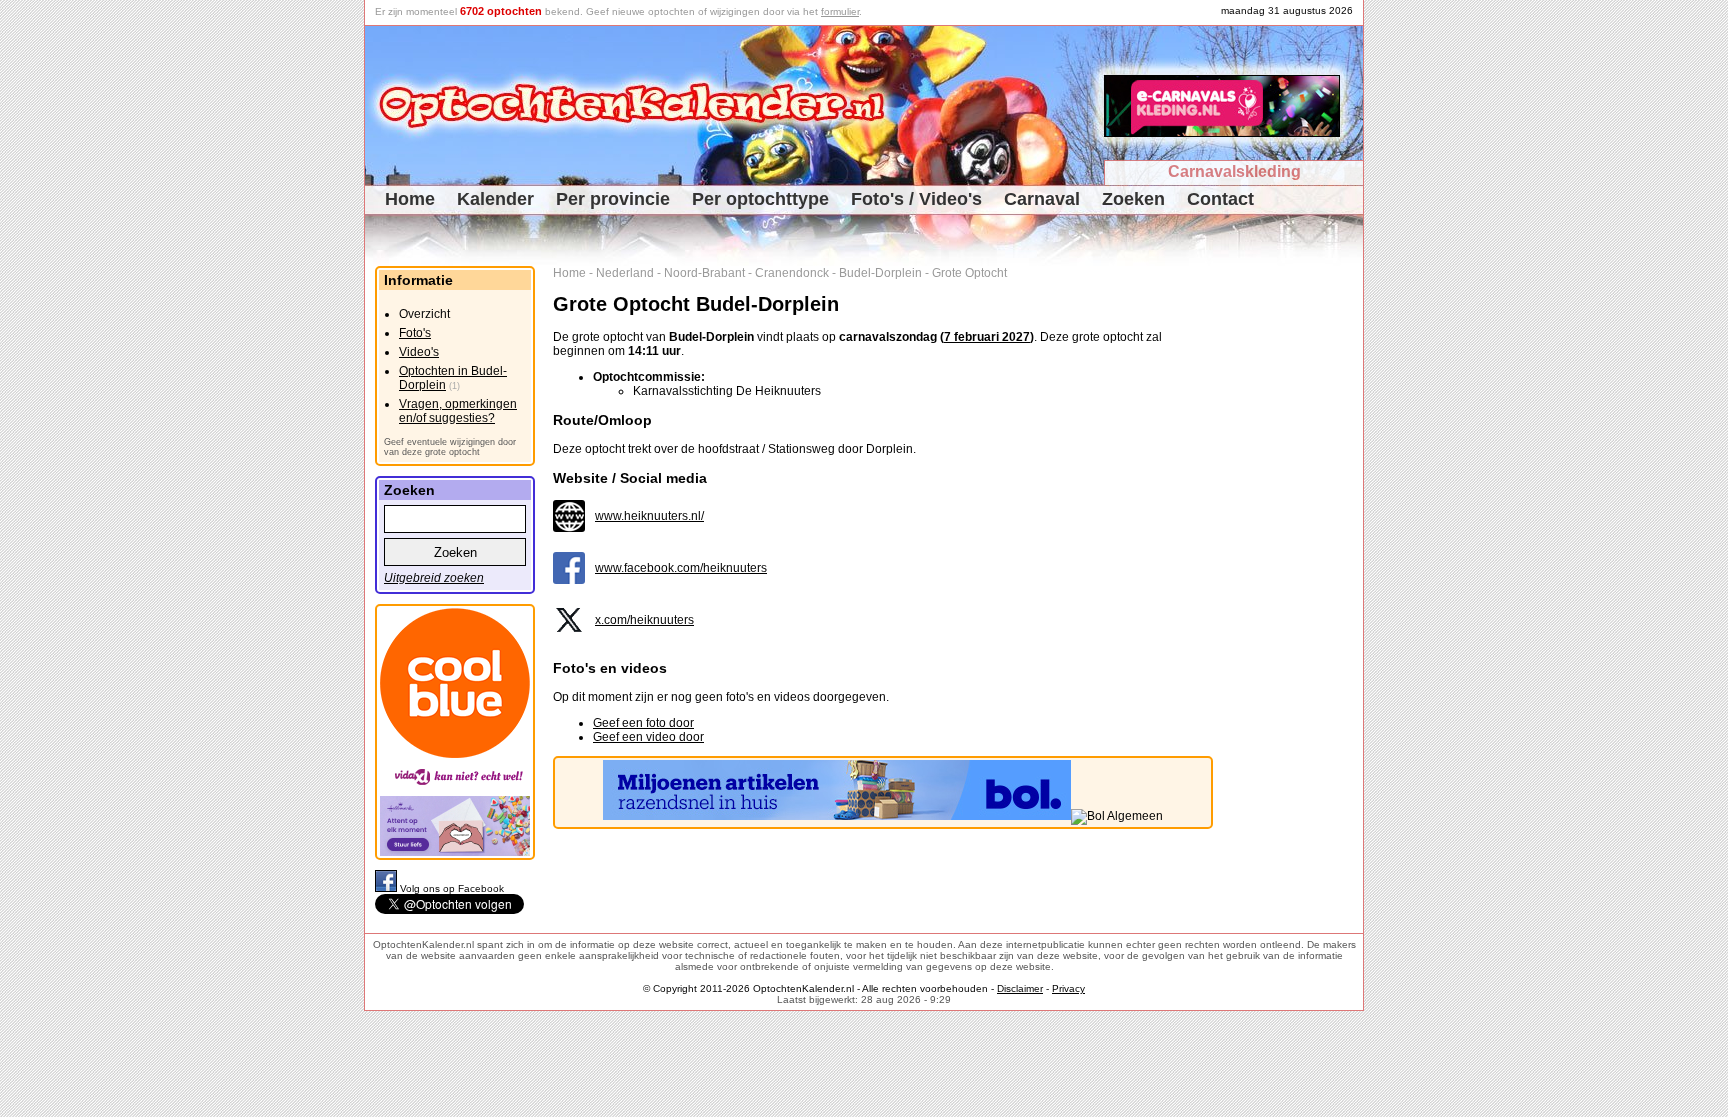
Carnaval (1042, 199)
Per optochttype (760, 199)
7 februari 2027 (987, 337)
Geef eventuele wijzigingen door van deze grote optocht (450, 447)
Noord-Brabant (704, 273)
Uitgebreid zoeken (434, 578)
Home (410, 199)
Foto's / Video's (916, 199)
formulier (840, 11)
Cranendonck (792, 273)
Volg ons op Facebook (452, 888)
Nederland (625, 273)
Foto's (415, 333)
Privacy (1068, 988)
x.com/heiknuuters (644, 620)
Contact (1220, 199)
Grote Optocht (969, 273)
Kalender (495, 199)
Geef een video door (648, 737)
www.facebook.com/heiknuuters (681, 568)
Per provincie (613, 199)
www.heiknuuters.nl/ (649, 516)
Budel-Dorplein (880, 273)
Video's (419, 352)
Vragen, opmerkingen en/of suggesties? (458, 411)
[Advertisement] (1295, 566)
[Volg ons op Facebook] (387, 888)
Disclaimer (1020, 988)
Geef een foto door (643, 723)
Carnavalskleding (1234, 171)
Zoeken (1133, 199)
